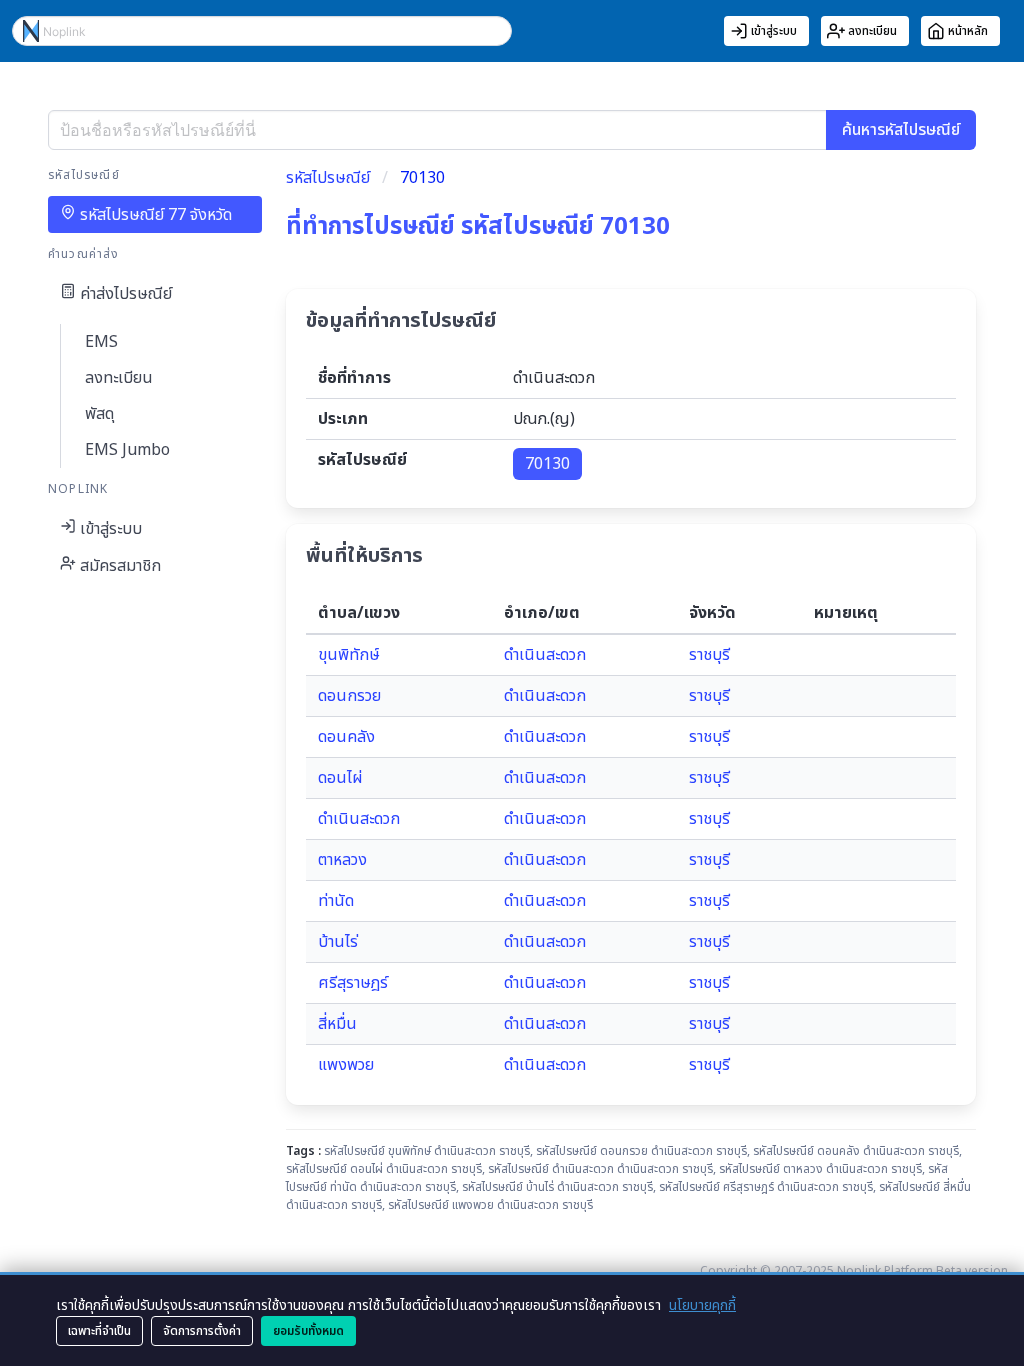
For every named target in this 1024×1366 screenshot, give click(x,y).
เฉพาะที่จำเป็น (99, 1331)
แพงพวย (346, 1065)
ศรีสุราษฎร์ (353, 983)
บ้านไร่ (338, 942)
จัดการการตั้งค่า (202, 1331)
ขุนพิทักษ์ (349, 655)
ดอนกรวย (349, 696)
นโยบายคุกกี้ (702, 1305)
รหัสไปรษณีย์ (328, 178)
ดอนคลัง (346, 737)
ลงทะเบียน (119, 378)
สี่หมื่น (337, 1024)
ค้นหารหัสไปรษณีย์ (901, 130)
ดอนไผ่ (340, 778)
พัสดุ (99, 414)
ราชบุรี (709, 655)
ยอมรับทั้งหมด (308, 1331)
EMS (101, 342)
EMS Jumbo (127, 450)
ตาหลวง (342, 860)
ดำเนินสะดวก (545, 655)
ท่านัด (336, 901)
